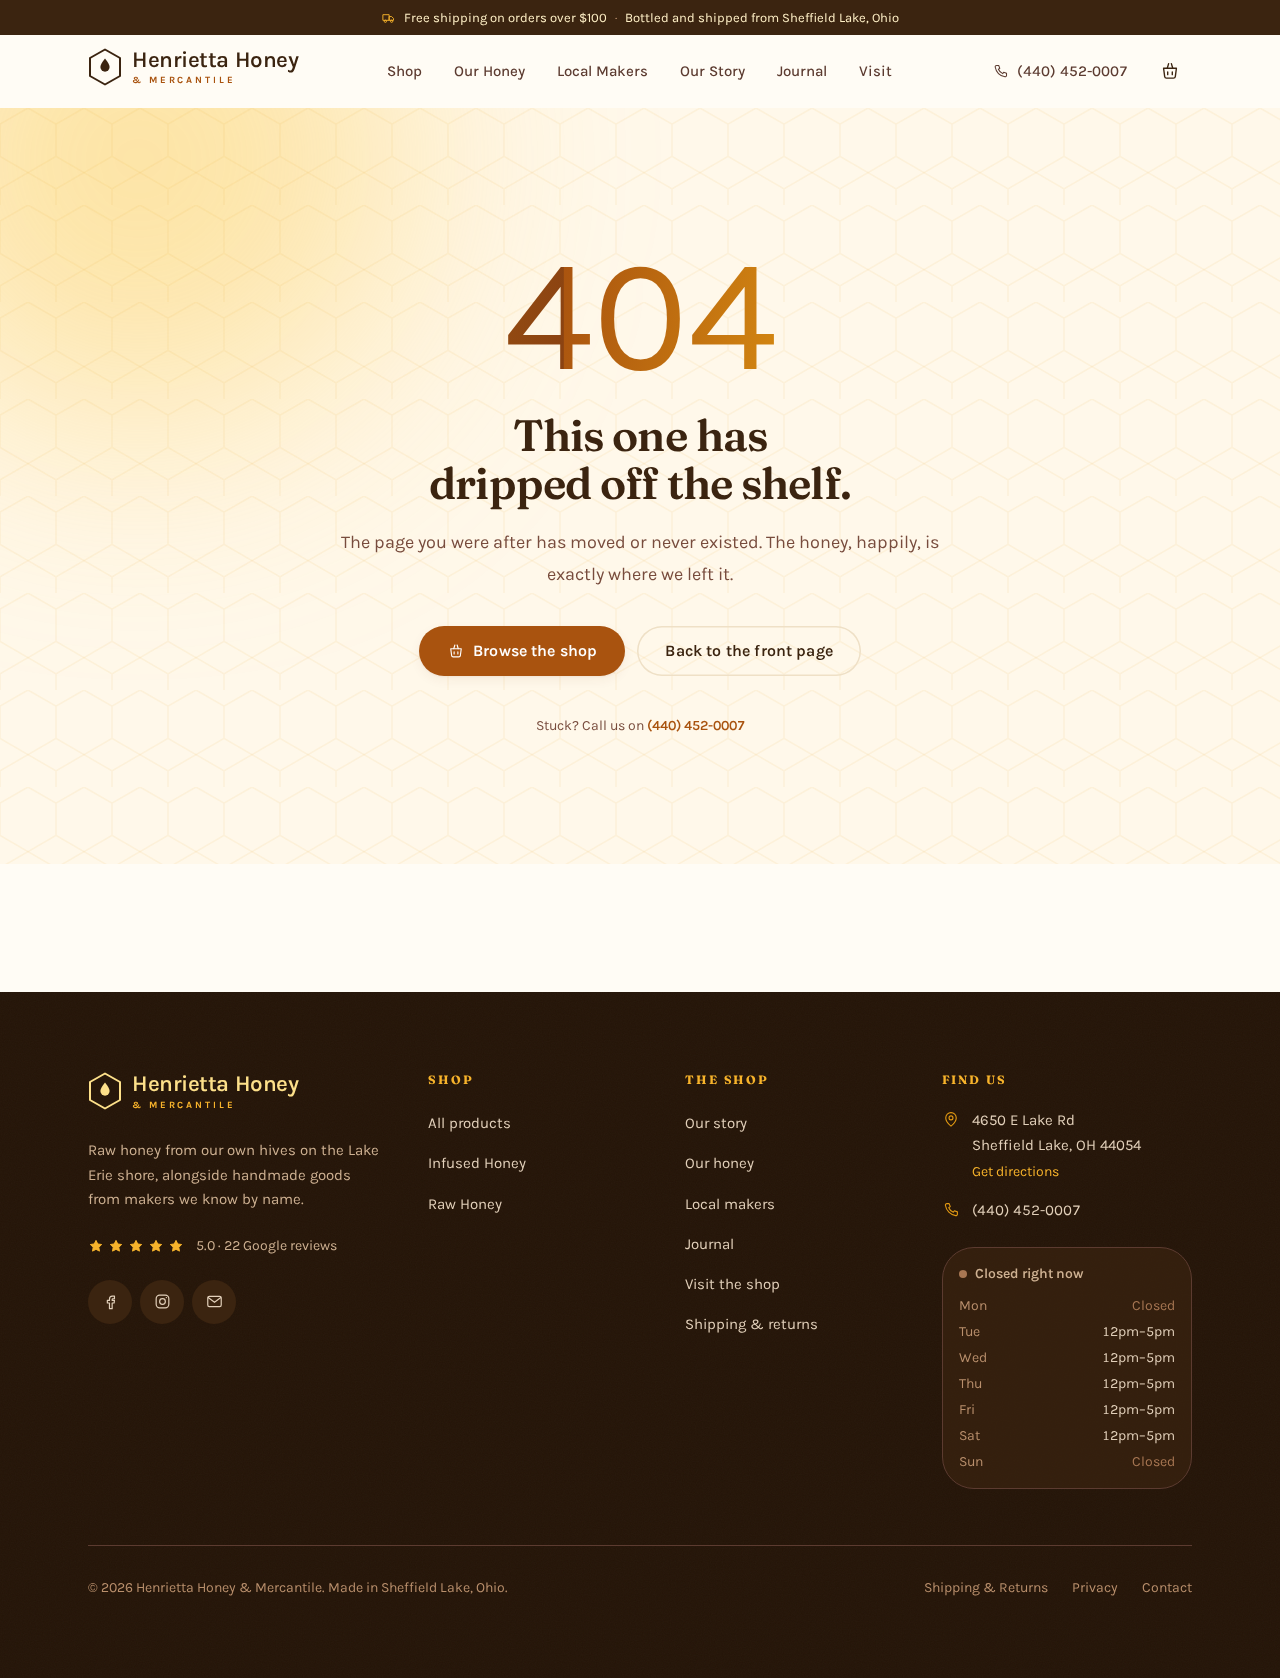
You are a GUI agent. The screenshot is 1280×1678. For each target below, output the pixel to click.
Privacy (1095, 1587)
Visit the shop (732, 1284)
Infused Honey (477, 1163)
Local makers (730, 1204)
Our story (716, 1123)
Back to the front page (749, 650)
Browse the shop (535, 650)
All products (469, 1123)
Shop (404, 71)
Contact (1167, 1587)
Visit (875, 71)
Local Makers (602, 71)
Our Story (712, 71)
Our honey (719, 1163)
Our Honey (489, 71)
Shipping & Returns (986, 1587)
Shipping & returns (751, 1324)
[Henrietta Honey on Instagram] (162, 1302)
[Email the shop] (214, 1302)
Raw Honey (465, 1204)
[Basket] (1170, 71)
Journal (802, 71)
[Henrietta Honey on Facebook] (110, 1302)
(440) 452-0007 (696, 725)
